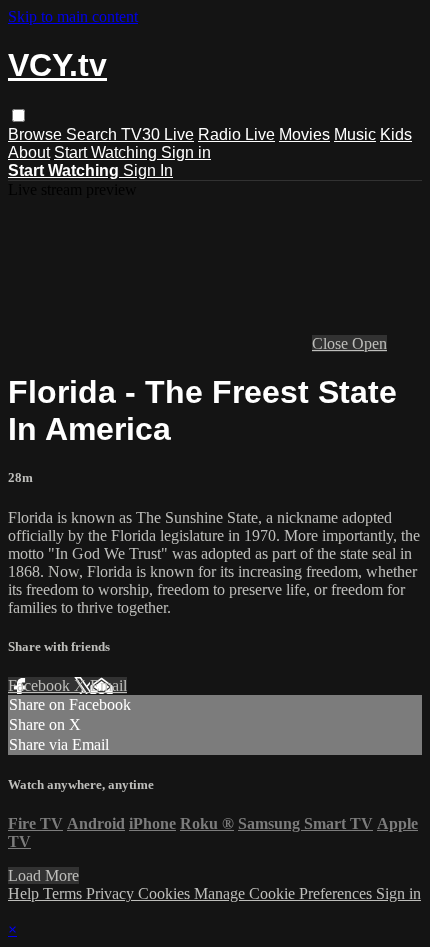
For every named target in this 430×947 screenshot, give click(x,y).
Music (355, 134)
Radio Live (236, 134)
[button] (18, 115)
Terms (64, 893)
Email (108, 685)
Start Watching (107, 152)
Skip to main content (73, 16)
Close (332, 343)
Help (25, 893)
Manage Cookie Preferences (285, 893)
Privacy (112, 893)
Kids (396, 134)
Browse (37, 134)
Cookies (166, 893)
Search (93, 134)
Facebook (41, 685)
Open (369, 343)
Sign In (148, 170)
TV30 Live (157, 134)
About (29, 152)
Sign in (186, 152)
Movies (304, 134)
